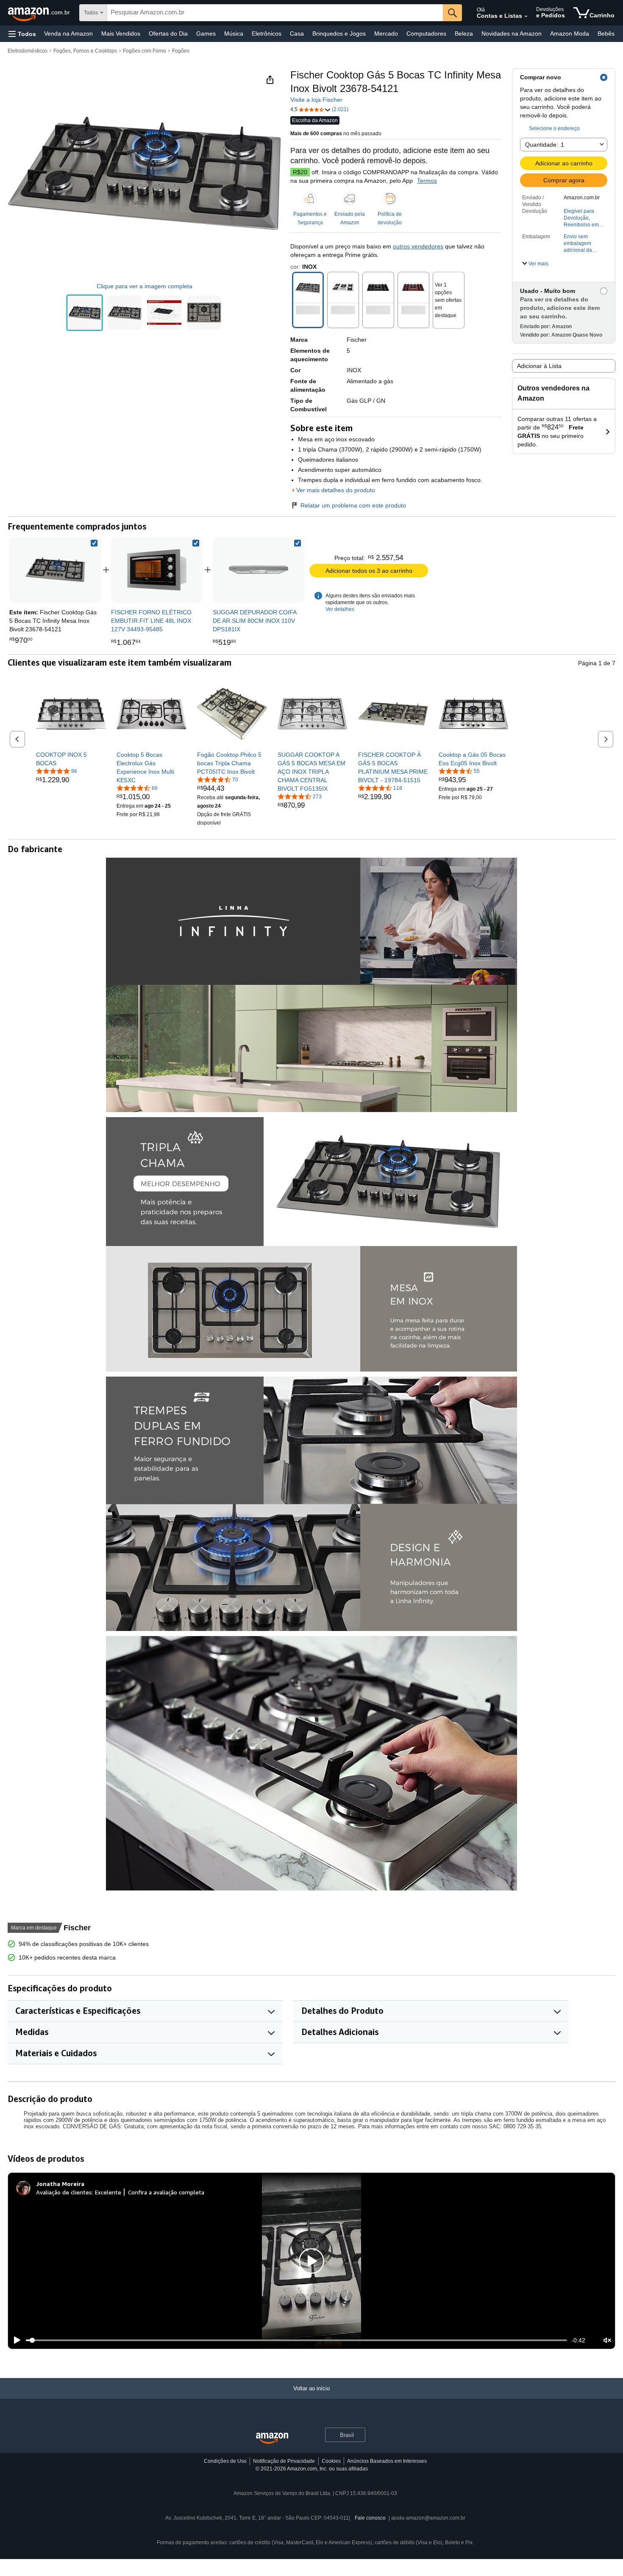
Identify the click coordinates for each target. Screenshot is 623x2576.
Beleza (464, 33)
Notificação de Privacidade (284, 2461)
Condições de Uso (225, 2461)
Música (234, 33)
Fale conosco (370, 2518)
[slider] (296, 2340)
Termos (427, 181)
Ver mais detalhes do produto (336, 490)
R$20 (300, 172)
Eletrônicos (267, 33)
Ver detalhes (340, 609)
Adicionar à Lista (539, 366)
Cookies (331, 2461)
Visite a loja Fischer (316, 100)
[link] (157, 570)
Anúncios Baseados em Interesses (387, 2461)
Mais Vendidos (121, 33)
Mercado (386, 33)
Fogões (181, 51)
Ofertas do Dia (168, 33)
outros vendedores (418, 246)
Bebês (606, 33)
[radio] (85, 313)
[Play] (15, 2340)
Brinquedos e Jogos (339, 33)
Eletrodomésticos (28, 51)
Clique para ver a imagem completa (145, 286)
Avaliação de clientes (64, 2192)
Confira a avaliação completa (166, 2192)
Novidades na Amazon (512, 33)
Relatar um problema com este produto (353, 505)
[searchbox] (275, 13)
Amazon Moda (570, 33)
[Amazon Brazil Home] (272, 2438)
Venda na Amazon (68, 33)
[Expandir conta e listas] (526, 17)
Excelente (108, 2192)
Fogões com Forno (145, 51)
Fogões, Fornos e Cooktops (85, 51)
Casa (297, 33)
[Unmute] (607, 2340)
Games (206, 33)
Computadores (426, 33)
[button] (22, 34)
